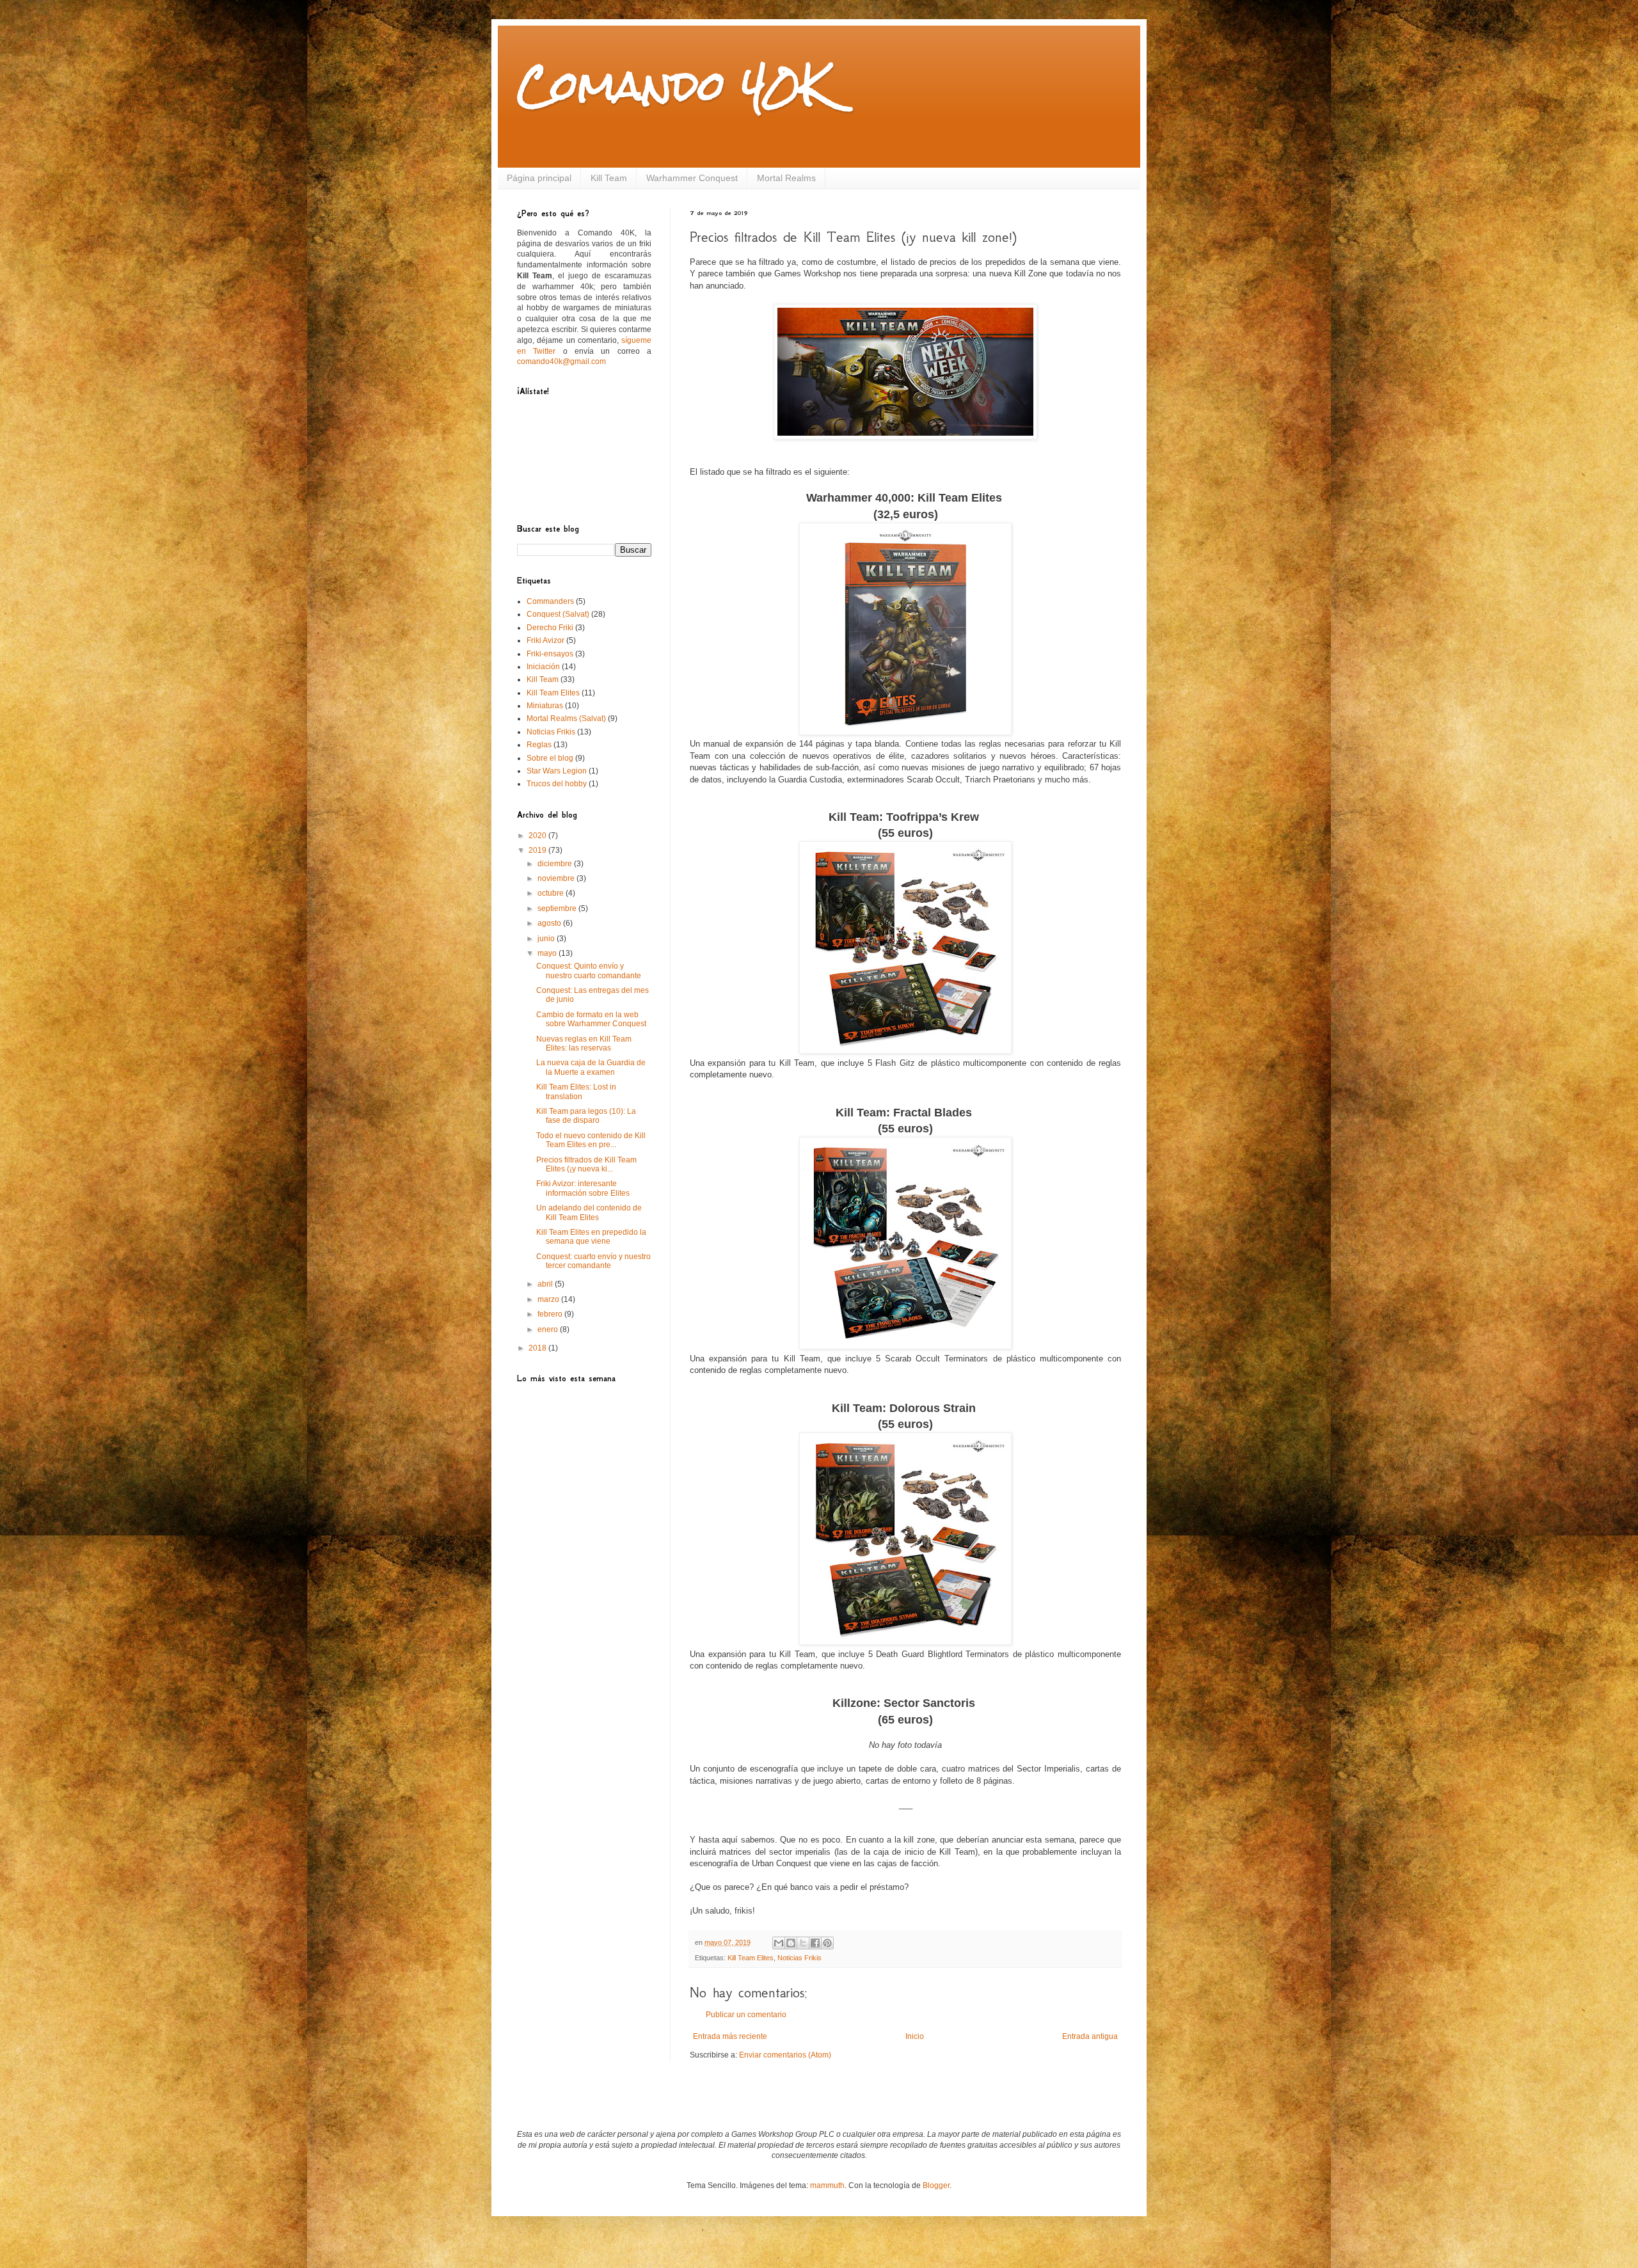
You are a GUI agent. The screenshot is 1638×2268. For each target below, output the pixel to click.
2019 (538, 850)
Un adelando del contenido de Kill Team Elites (589, 1212)
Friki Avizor (545, 640)
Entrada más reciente (730, 2036)
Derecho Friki (550, 628)
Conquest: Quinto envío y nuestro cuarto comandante (589, 971)
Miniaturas (545, 706)
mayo (548, 953)
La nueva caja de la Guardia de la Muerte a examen (591, 1067)
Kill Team (609, 178)
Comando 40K (673, 85)
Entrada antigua (1090, 2036)
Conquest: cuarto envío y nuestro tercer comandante (593, 1261)
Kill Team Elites (751, 1958)
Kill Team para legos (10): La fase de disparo (586, 1116)
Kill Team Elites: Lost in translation (576, 1091)
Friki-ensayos (550, 654)
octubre (552, 893)
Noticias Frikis (799, 1958)
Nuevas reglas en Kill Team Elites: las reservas (584, 1043)
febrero (551, 1314)
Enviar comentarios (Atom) (785, 2055)
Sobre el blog (550, 758)
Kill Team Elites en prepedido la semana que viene (591, 1237)
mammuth (827, 2185)
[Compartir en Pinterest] (827, 1943)
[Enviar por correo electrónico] (779, 1943)
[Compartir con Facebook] (815, 1943)
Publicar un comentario (746, 2015)
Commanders (550, 601)
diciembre (556, 864)
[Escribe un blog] (791, 1943)
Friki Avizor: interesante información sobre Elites (583, 1188)
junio (547, 939)
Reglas (539, 745)
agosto (550, 923)
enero (549, 1329)
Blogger (936, 2185)
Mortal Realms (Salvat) (566, 718)
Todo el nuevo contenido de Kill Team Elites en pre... (591, 1140)
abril (546, 1284)
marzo (549, 1299)
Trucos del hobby (557, 784)
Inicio (915, 2036)
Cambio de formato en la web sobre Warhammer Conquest (591, 1019)
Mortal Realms (786, 178)
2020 (538, 836)
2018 (538, 1348)
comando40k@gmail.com (561, 361)
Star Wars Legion (557, 771)
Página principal (539, 178)
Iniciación (543, 667)
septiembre (558, 908)
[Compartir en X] (803, 1943)
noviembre (557, 878)
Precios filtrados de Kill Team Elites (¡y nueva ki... (586, 1164)
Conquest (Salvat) (558, 614)
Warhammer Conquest (692, 178)
